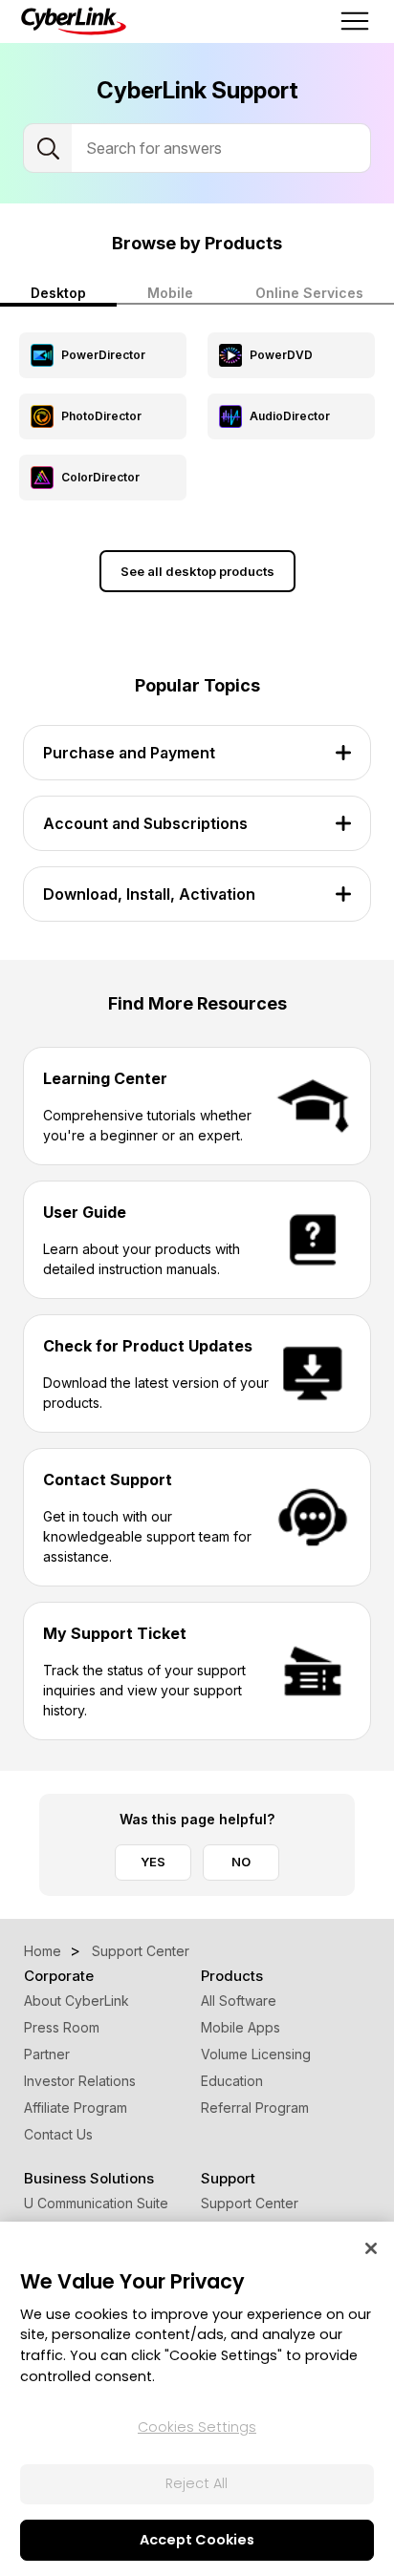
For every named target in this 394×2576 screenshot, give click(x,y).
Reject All (197, 2483)
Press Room (62, 2027)
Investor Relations (80, 2081)
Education (232, 2081)
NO (241, 1862)
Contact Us (58, 2134)
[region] (197, 2399)
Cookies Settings (197, 2427)
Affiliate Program (76, 2108)
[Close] (371, 2248)
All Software (239, 2001)
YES (153, 1862)
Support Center (250, 2203)
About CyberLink (77, 2001)
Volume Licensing (256, 2054)
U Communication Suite (96, 2203)
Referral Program (255, 2108)
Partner (47, 2054)
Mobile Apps (241, 2027)
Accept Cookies (197, 2540)
